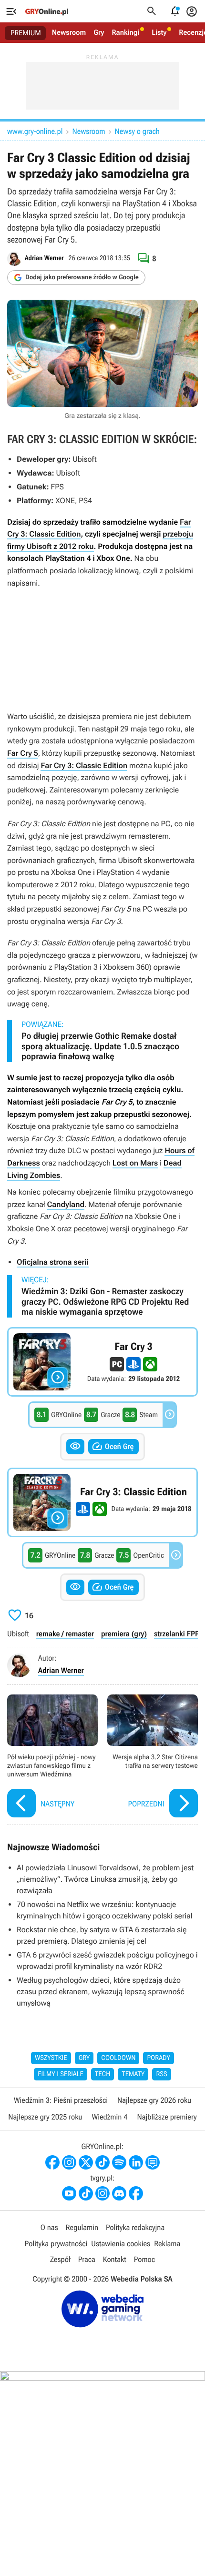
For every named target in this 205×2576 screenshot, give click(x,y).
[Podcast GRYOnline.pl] (119, 2162)
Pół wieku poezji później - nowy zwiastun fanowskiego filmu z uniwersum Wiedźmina (52, 1757)
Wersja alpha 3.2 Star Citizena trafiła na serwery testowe (153, 1757)
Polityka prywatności (56, 2244)
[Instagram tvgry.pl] (102, 2193)
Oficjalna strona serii (53, 1262)
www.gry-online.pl (35, 131)
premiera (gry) (124, 1634)
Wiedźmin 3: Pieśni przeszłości (61, 2100)
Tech (103, 2074)
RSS (161, 2074)
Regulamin (82, 2227)
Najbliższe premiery (167, 2117)
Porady (159, 2058)
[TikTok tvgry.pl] (86, 2193)
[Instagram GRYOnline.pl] (69, 2162)
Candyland (66, 1204)
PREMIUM (26, 33)
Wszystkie (51, 2058)
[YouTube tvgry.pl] (69, 2193)
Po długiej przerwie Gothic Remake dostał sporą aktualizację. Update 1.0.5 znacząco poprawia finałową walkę (100, 1046)
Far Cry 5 (23, 753)
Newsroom (69, 32)
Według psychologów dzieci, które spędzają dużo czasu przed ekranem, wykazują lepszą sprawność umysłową (101, 1992)
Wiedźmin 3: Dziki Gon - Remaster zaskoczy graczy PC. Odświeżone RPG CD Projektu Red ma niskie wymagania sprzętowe (105, 1302)
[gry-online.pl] (47, 11)
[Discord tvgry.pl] (119, 2193)
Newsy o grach (137, 131)
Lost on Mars (135, 1163)
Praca (87, 2259)
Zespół (60, 2259)
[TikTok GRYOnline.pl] (102, 2162)
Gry (99, 32)
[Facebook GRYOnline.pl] (52, 2162)
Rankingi (125, 32)
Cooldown (118, 2058)
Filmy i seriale (61, 2074)
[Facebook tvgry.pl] (136, 2193)
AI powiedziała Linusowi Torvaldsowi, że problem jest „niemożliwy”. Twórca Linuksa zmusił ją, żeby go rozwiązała (105, 1879)
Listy (159, 32)
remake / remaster (65, 1634)
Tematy (133, 2074)
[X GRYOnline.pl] (86, 2162)
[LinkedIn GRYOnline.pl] (136, 2162)
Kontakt (115, 2259)
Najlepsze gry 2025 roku (45, 2117)
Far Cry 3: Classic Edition (84, 766)
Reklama (167, 2244)
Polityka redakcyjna (135, 2227)
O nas (49, 2227)
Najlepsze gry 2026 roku (154, 2100)
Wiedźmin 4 (109, 2117)
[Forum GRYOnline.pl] (153, 2162)
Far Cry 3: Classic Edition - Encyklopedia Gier (102, 1502)
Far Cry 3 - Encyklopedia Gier (102, 1362)
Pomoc (144, 2259)
